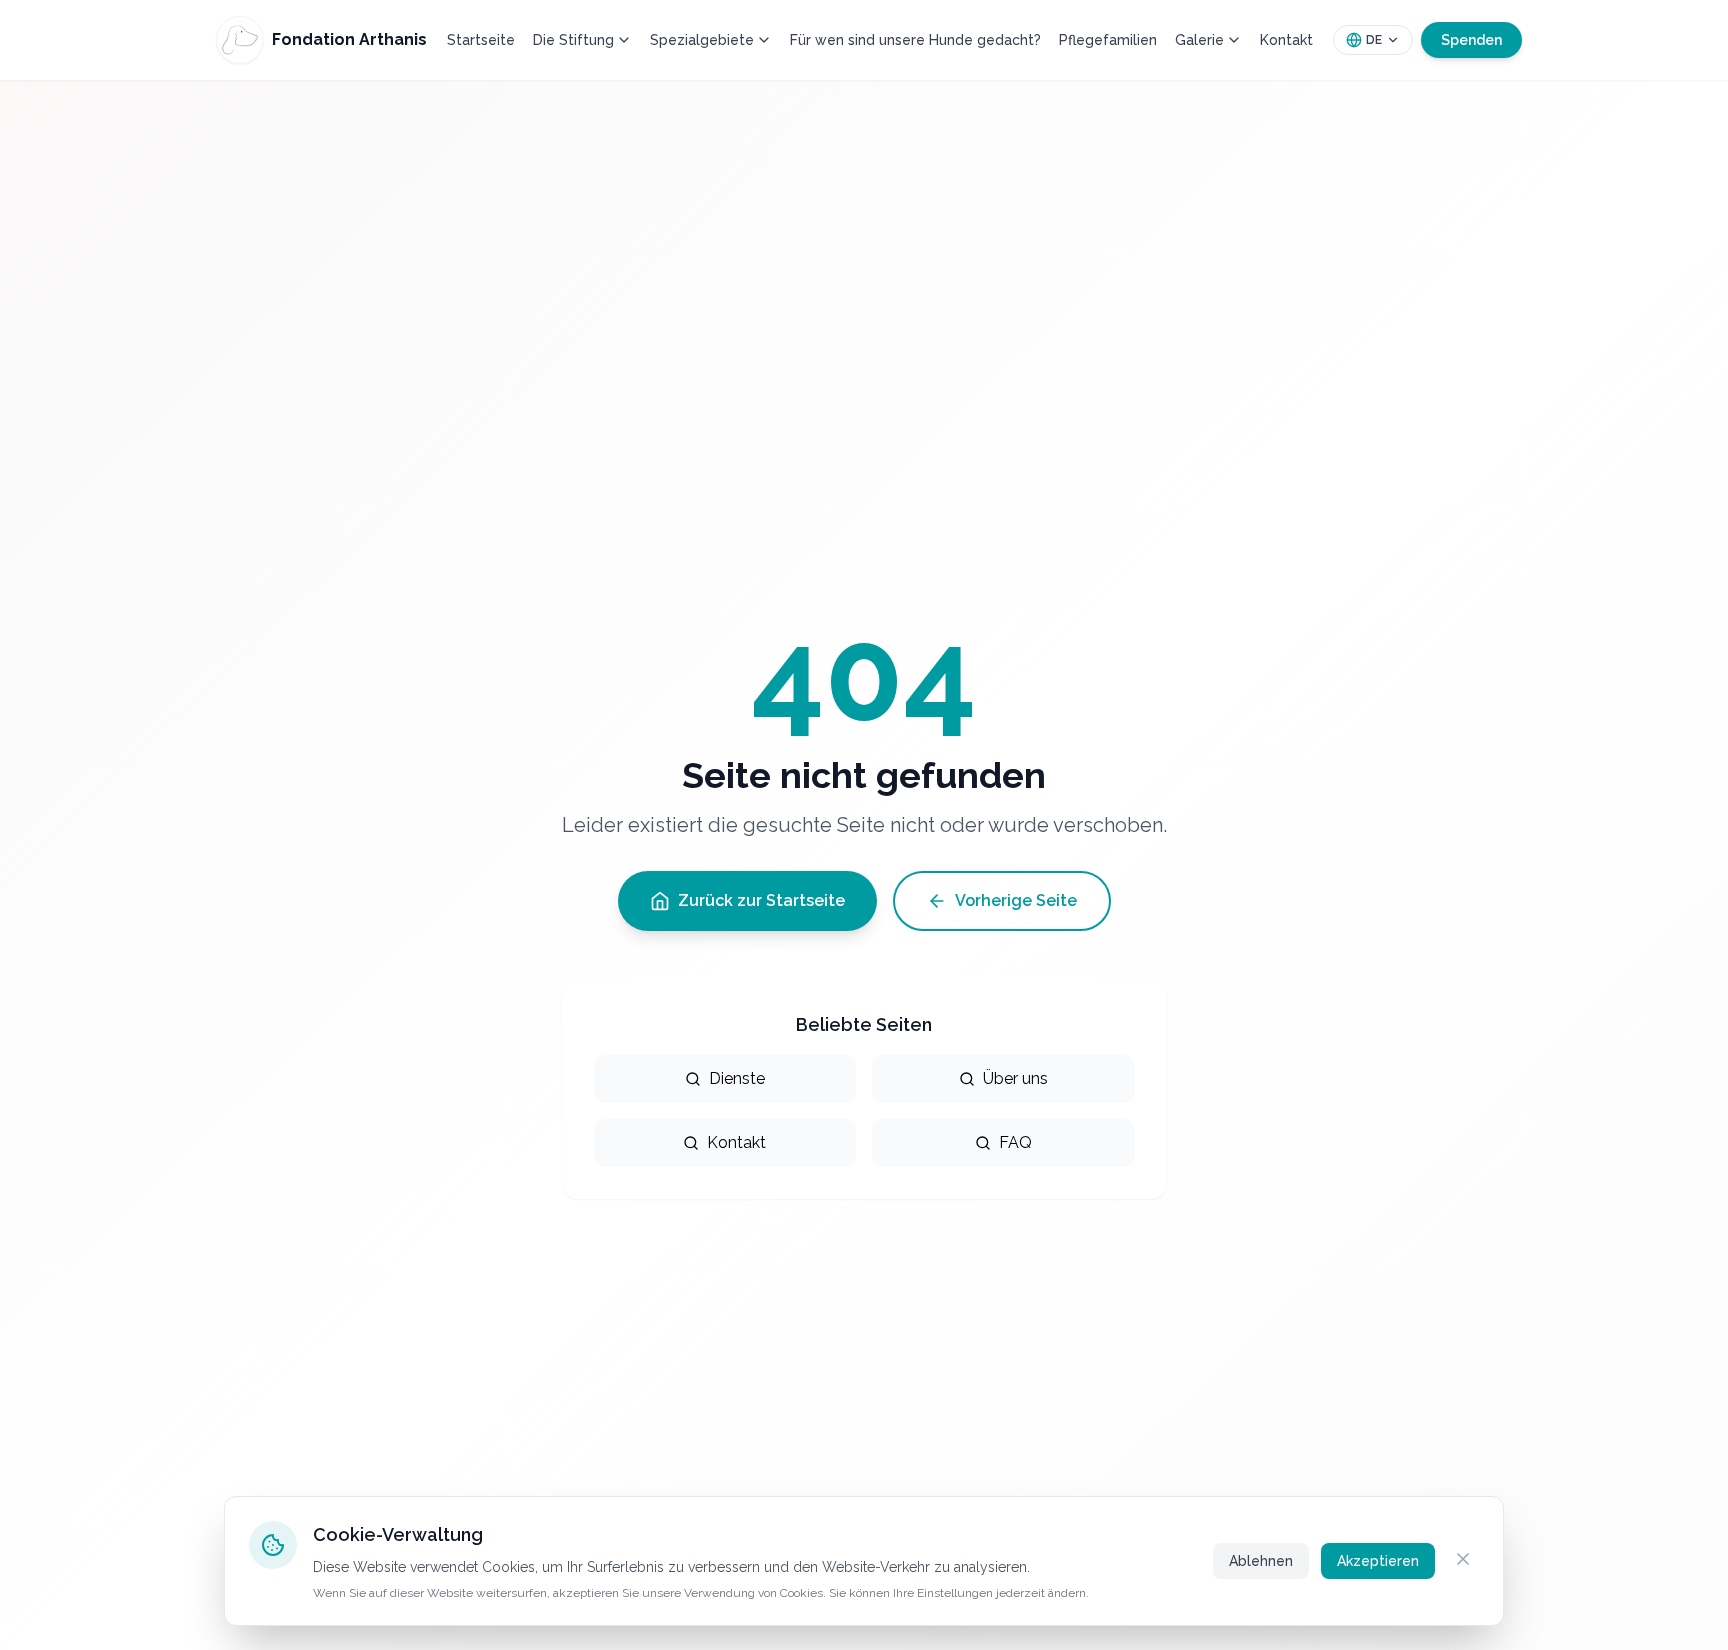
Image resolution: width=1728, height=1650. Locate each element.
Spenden (1471, 40)
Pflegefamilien (1108, 40)
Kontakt (1286, 40)
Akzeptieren (1378, 1561)
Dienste (737, 1078)
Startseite (481, 40)
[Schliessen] (1463, 1559)
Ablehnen (1261, 1561)
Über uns (1015, 1078)
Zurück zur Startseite (761, 900)
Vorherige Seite (1016, 900)
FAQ (1015, 1142)
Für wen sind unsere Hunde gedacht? (915, 40)
